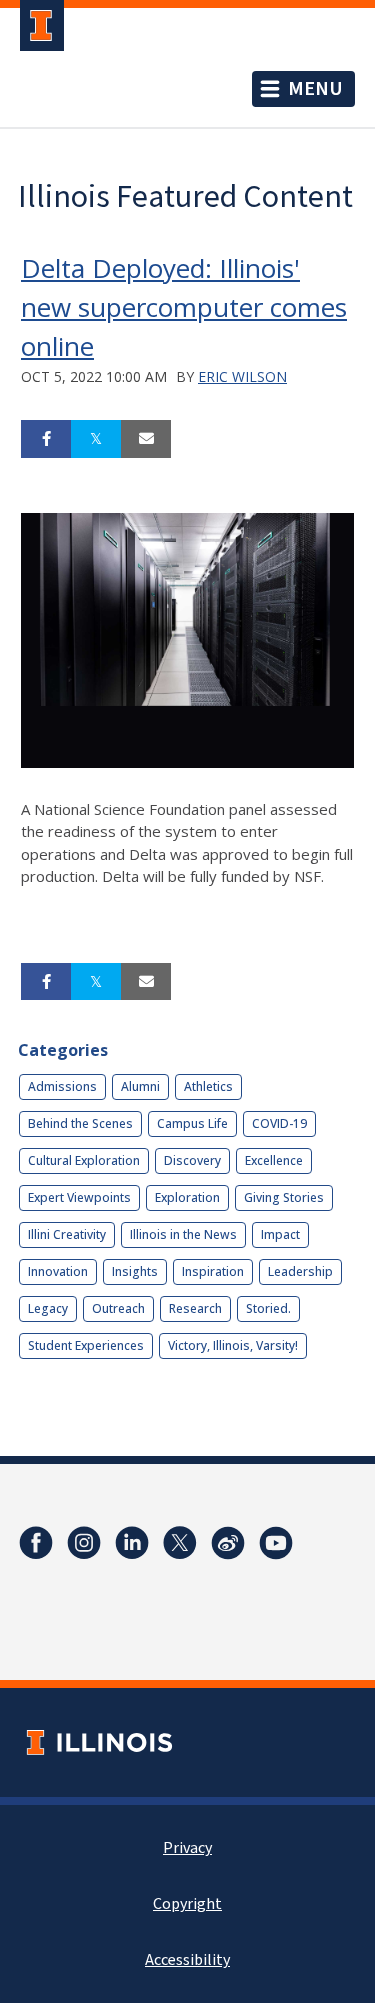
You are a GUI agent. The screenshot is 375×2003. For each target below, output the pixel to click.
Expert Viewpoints (79, 1197)
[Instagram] (84, 1543)
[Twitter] (180, 1543)
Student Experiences (86, 1345)
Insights (135, 1271)
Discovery (192, 1160)
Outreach (118, 1308)
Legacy (48, 1308)
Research (195, 1308)
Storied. (268, 1308)
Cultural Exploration (84, 1160)
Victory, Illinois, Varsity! (233, 1345)
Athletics (208, 1086)
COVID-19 (279, 1123)
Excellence (274, 1160)
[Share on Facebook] (46, 439)
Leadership (300, 1271)
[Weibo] (228, 1543)
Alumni (140, 1086)
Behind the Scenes (80, 1123)
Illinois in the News (183, 1234)
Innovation (58, 1271)
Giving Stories (284, 1197)
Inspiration (213, 1271)
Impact (280, 1234)
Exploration (187, 1197)
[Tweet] (96, 439)
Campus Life (192, 1123)
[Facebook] (36, 1543)
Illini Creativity (67, 1234)
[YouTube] (276, 1543)
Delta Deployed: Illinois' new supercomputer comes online (184, 307)
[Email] (146, 439)
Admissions (62, 1086)
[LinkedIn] (132, 1543)
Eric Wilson (242, 376)
